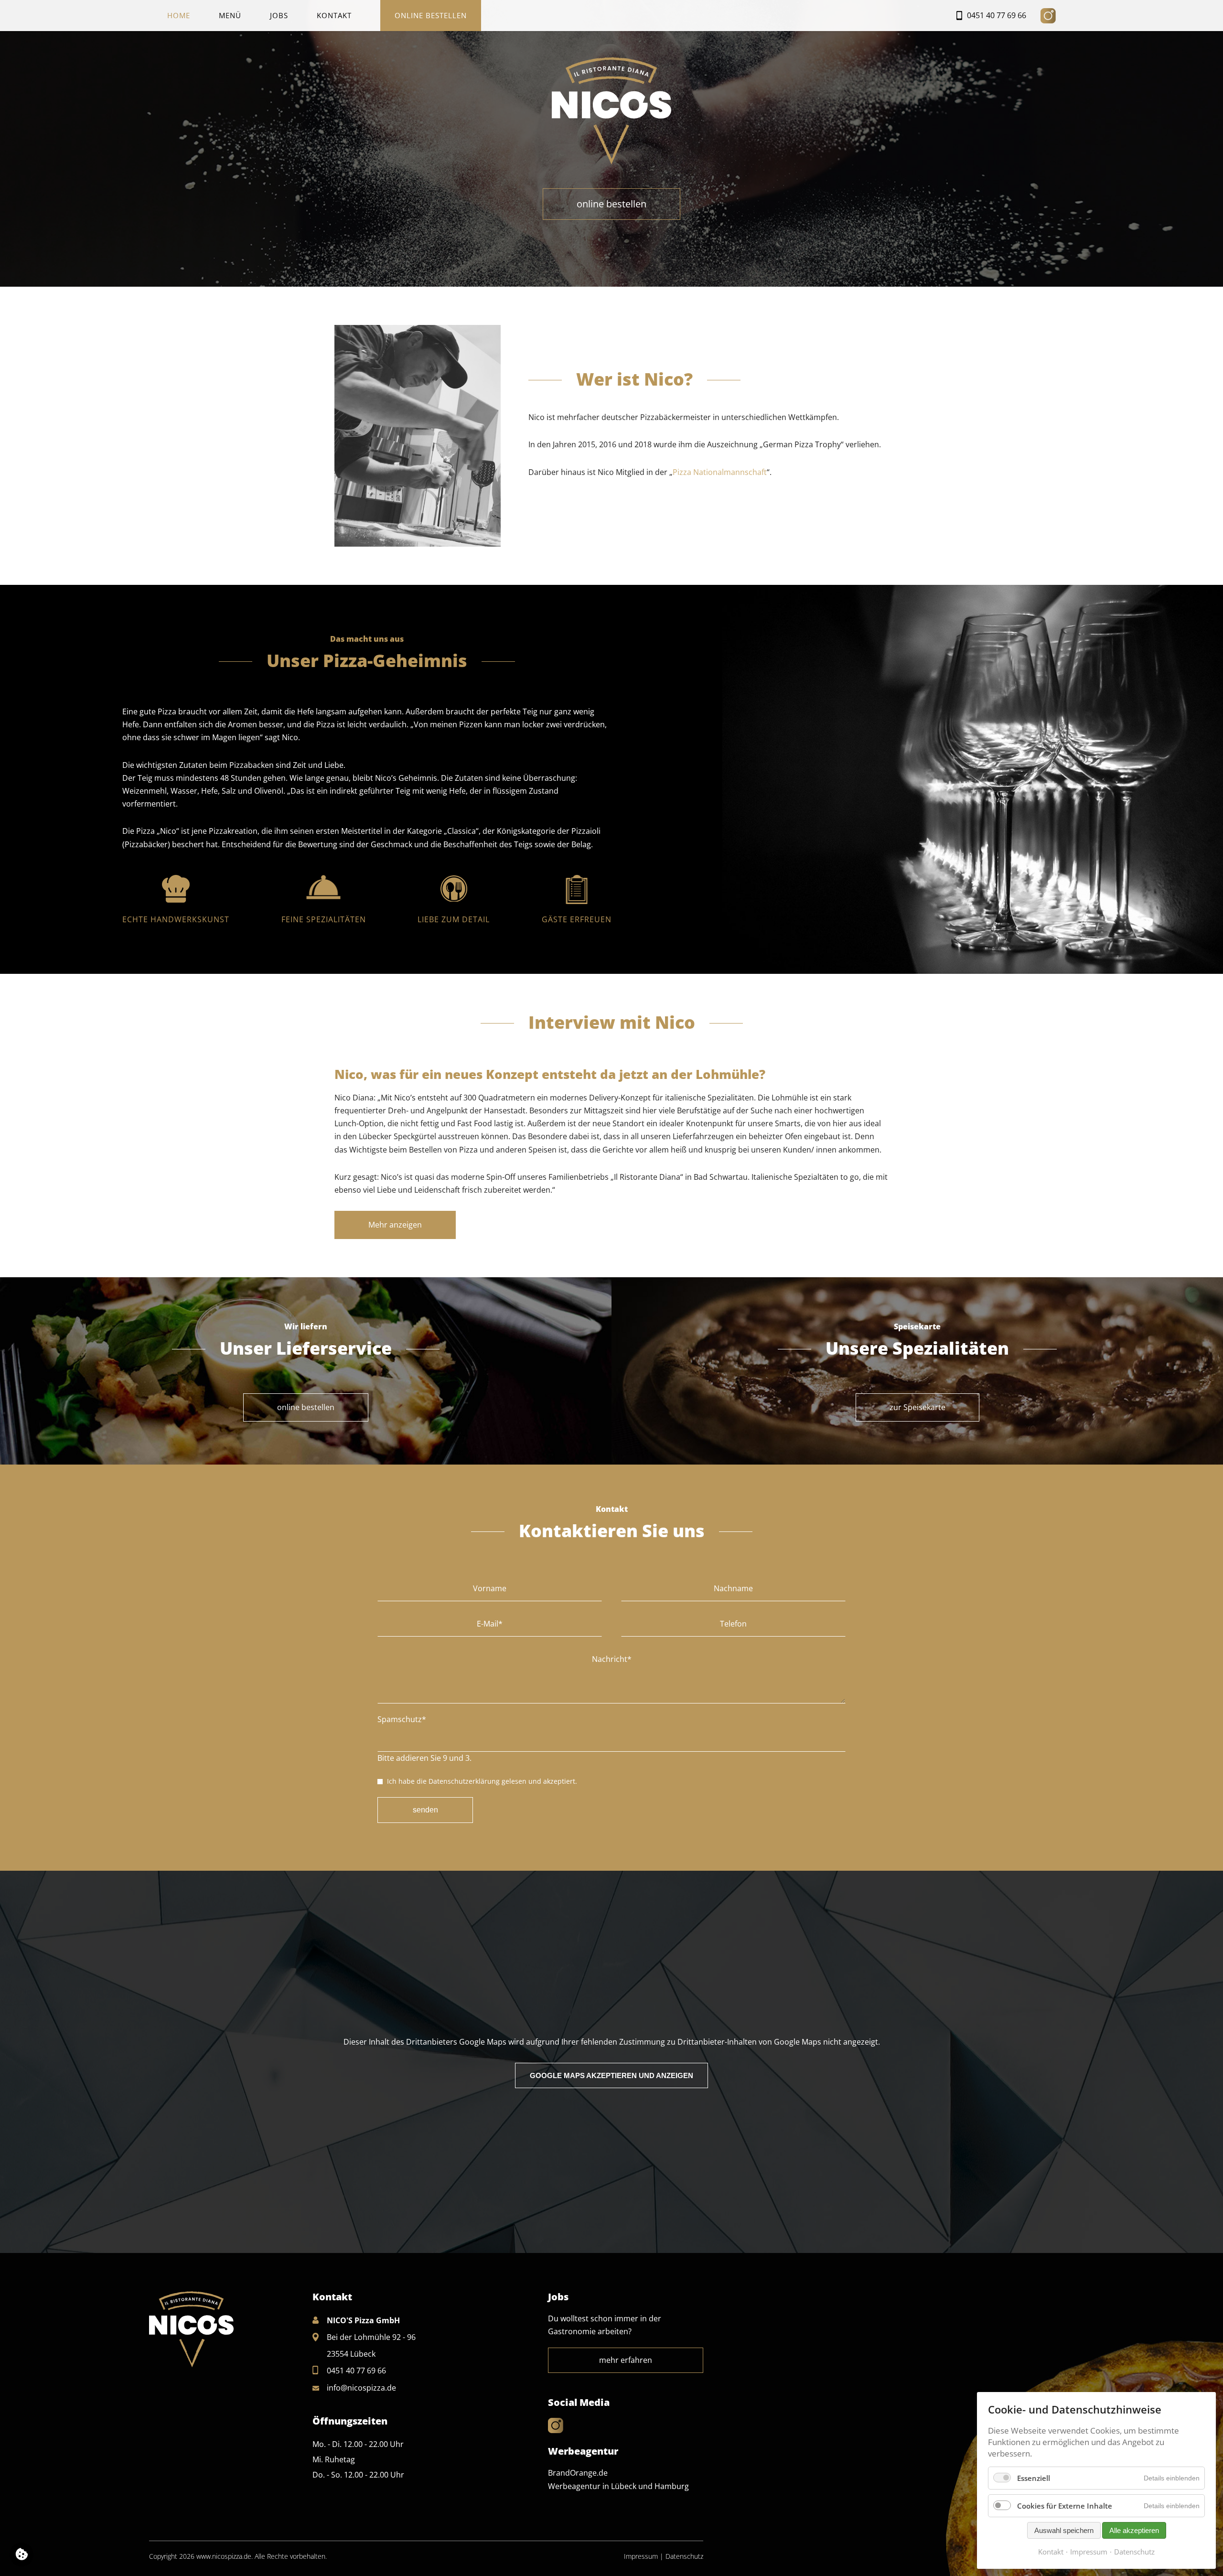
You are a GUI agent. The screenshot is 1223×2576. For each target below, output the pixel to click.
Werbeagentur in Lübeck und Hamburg (618, 2486)
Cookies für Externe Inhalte (1065, 2506)
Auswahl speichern (1064, 2530)
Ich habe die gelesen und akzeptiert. (482, 1781)
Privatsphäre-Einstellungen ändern (21, 2554)
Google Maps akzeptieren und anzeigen (611, 2075)
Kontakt (334, 15)
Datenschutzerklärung (464, 1781)
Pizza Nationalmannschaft (720, 472)
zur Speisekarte (917, 1407)
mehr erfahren (626, 2360)
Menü (230, 15)
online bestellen (611, 204)
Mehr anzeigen (395, 1225)
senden (425, 1810)
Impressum (641, 2556)
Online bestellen (431, 15)
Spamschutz (402, 1719)
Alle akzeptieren (1134, 2530)
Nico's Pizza (611, 113)
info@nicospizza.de (361, 2388)
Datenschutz (684, 2556)
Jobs (279, 15)
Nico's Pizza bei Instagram (1048, 16)
